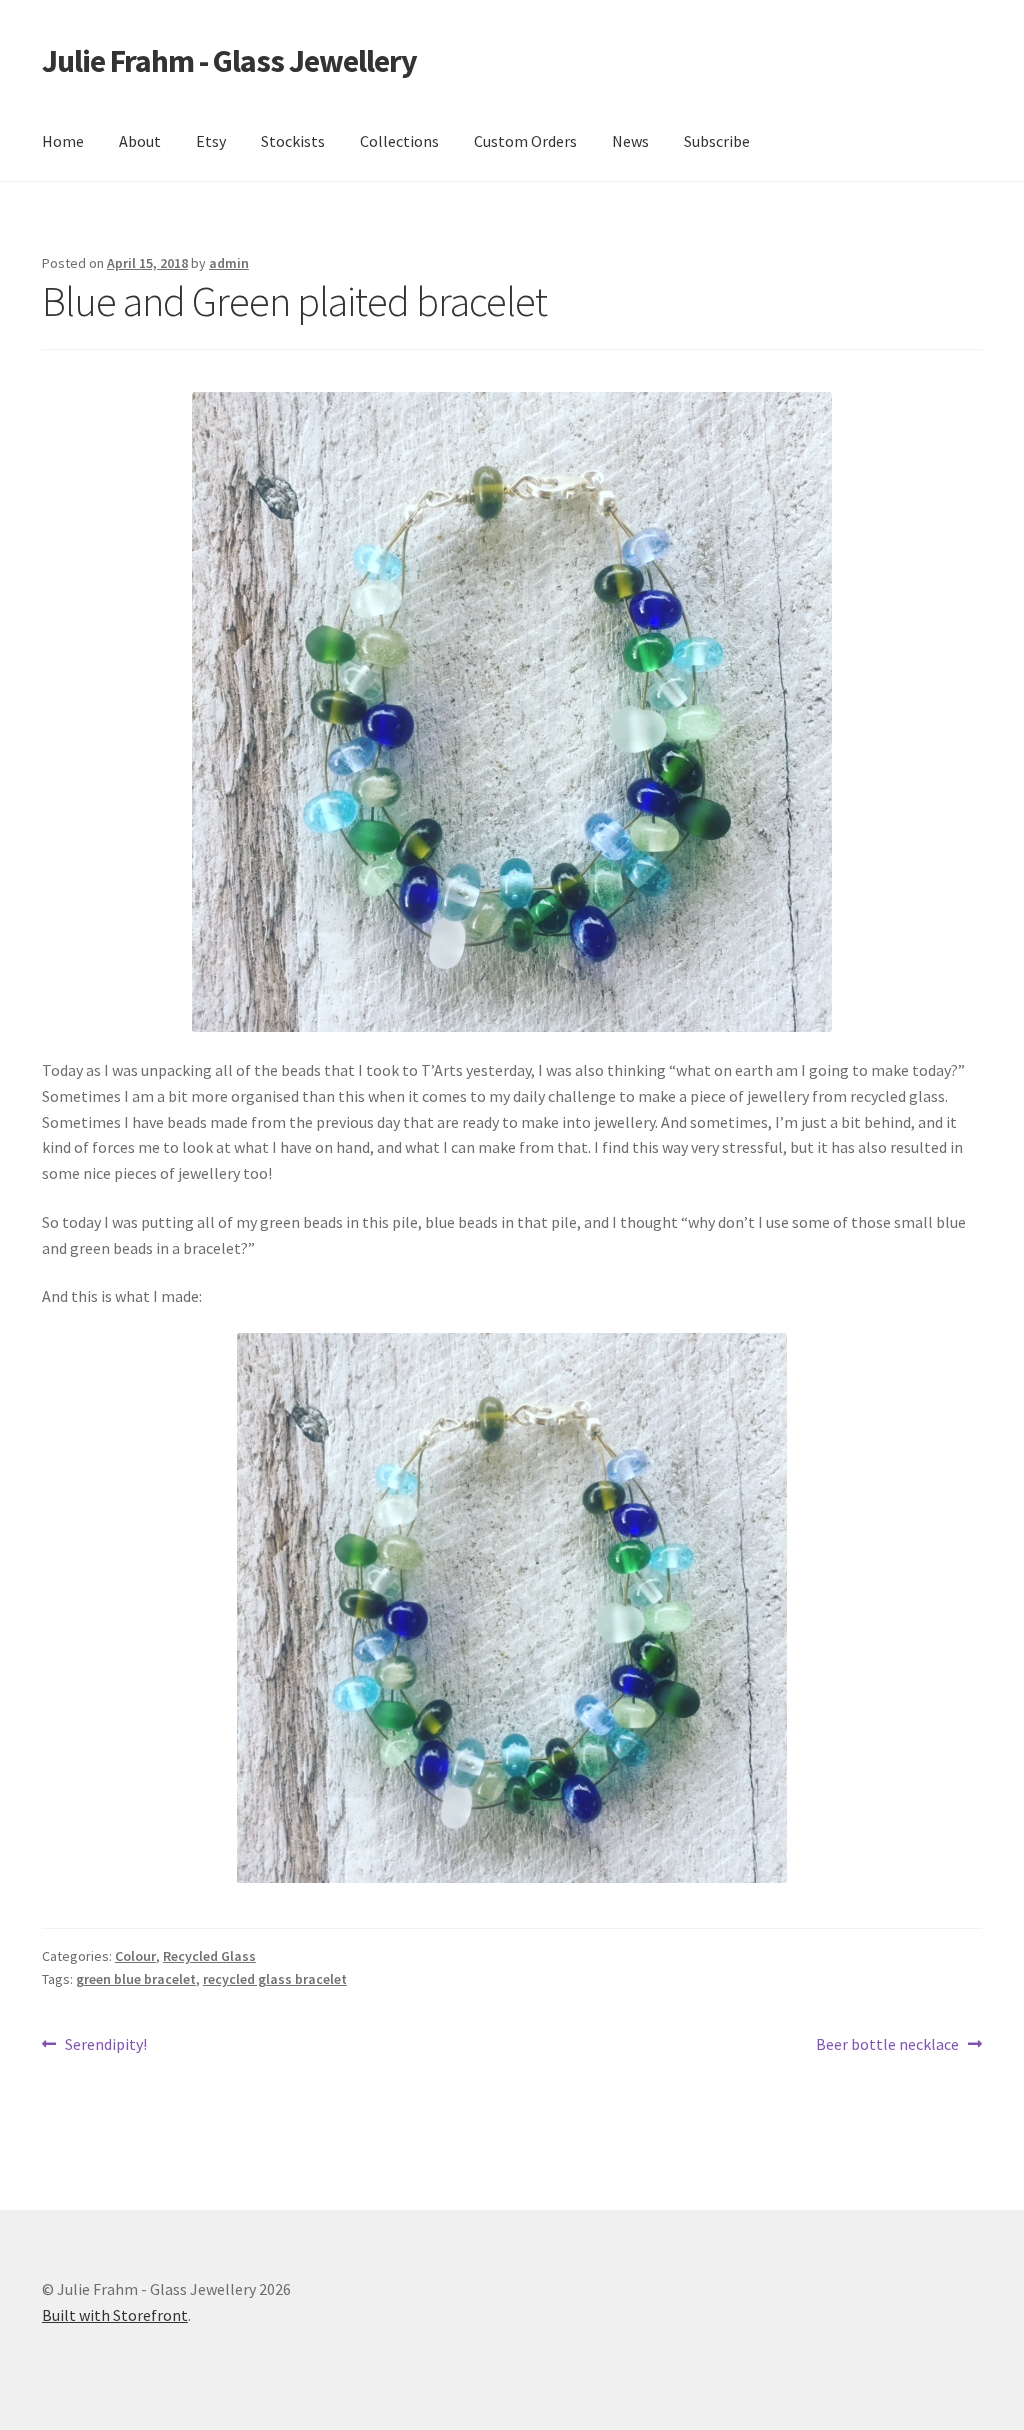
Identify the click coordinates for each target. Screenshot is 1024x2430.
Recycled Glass (209, 1956)
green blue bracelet (136, 1979)
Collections (399, 141)
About (140, 141)
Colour (135, 1956)
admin (229, 263)
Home (63, 141)
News (630, 141)
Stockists (293, 141)
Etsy (211, 141)
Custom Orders (525, 141)
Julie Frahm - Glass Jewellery (229, 61)
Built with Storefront (115, 2315)
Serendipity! (105, 2045)
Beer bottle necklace (887, 2045)
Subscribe (717, 141)
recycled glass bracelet (275, 1979)
